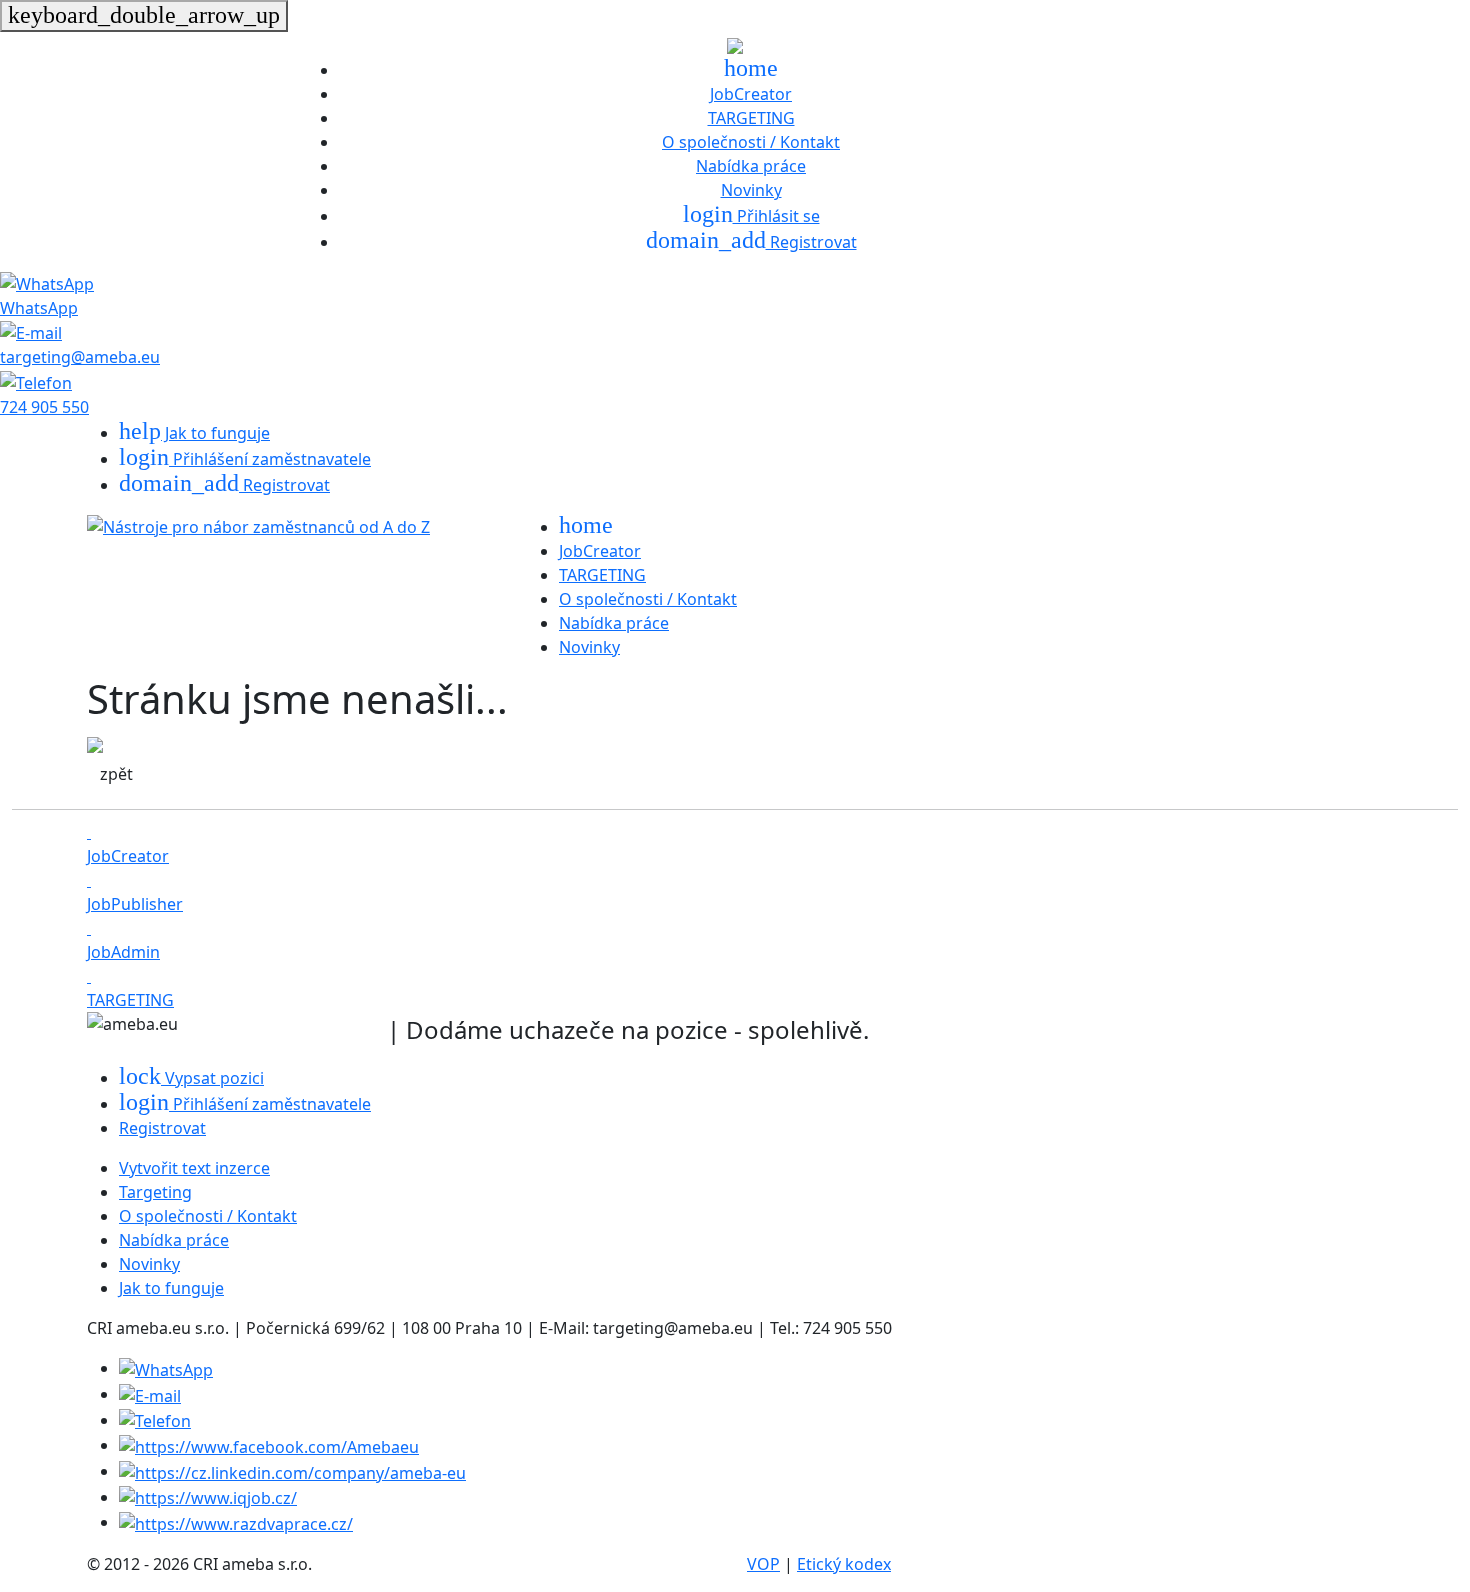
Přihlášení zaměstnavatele (245, 459)
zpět (116, 774)
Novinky (751, 190)
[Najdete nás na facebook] (269, 1445)
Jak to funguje (194, 433)
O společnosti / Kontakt (751, 142)
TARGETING (751, 118)
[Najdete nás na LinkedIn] (292, 1471)
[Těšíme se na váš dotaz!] (166, 1368)
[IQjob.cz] (208, 1497)
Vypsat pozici (191, 1078)
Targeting (155, 1192)
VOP (763, 1564)
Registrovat (751, 242)
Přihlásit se (751, 216)
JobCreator (751, 94)
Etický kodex (844, 1564)
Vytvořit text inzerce (194, 1168)
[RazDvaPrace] (236, 1522)
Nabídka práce (751, 166)
